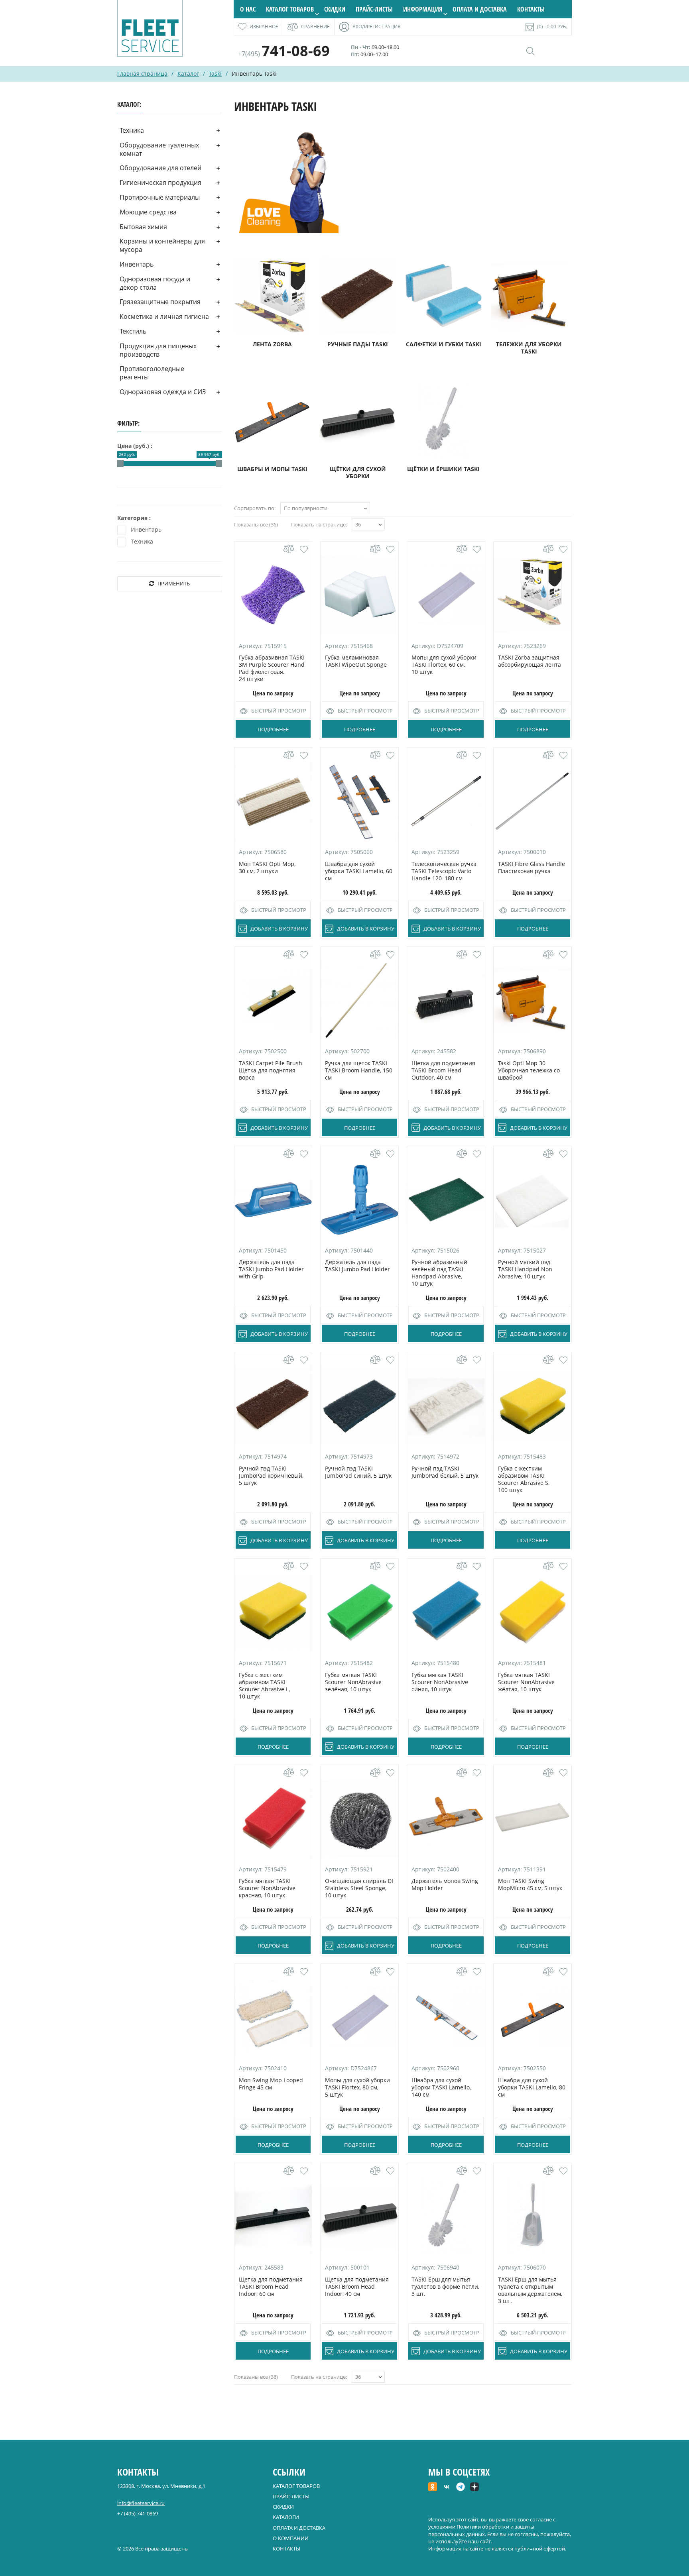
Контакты (531, 9)
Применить (174, 583)
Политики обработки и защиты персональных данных (481, 2530)
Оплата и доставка (480, 9)
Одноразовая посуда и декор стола (155, 283)
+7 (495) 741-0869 (138, 2513)
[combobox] (325, 508)
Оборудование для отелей (160, 168)
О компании (291, 2538)
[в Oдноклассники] (433, 2488)
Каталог (188, 74)
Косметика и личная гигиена (164, 316)
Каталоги (286, 2517)
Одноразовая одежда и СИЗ (163, 392)
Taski (215, 74)
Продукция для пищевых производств (158, 350)
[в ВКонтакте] (447, 2488)
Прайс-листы (374, 9)
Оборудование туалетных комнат (159, 149)
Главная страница (142, 74)
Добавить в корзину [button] (279, 929)
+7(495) (284, 54)
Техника (132, 130)
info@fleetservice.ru (141, 2503)
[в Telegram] (461, 2488)
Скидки (335, 9)
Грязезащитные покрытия (160, 302)
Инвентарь (137, 264)
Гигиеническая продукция (160, 183)
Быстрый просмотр (279, 711)
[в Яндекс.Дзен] (474, 2488)
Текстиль (133, 331)
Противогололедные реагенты (152, 373)
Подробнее (273, 729)
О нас (248, 9)
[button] (304, 550)
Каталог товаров (290, 9)
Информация (423, 9)
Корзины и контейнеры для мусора (162, 245)
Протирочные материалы (160, 197)
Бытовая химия (143, 227)
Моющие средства (148, 212)
